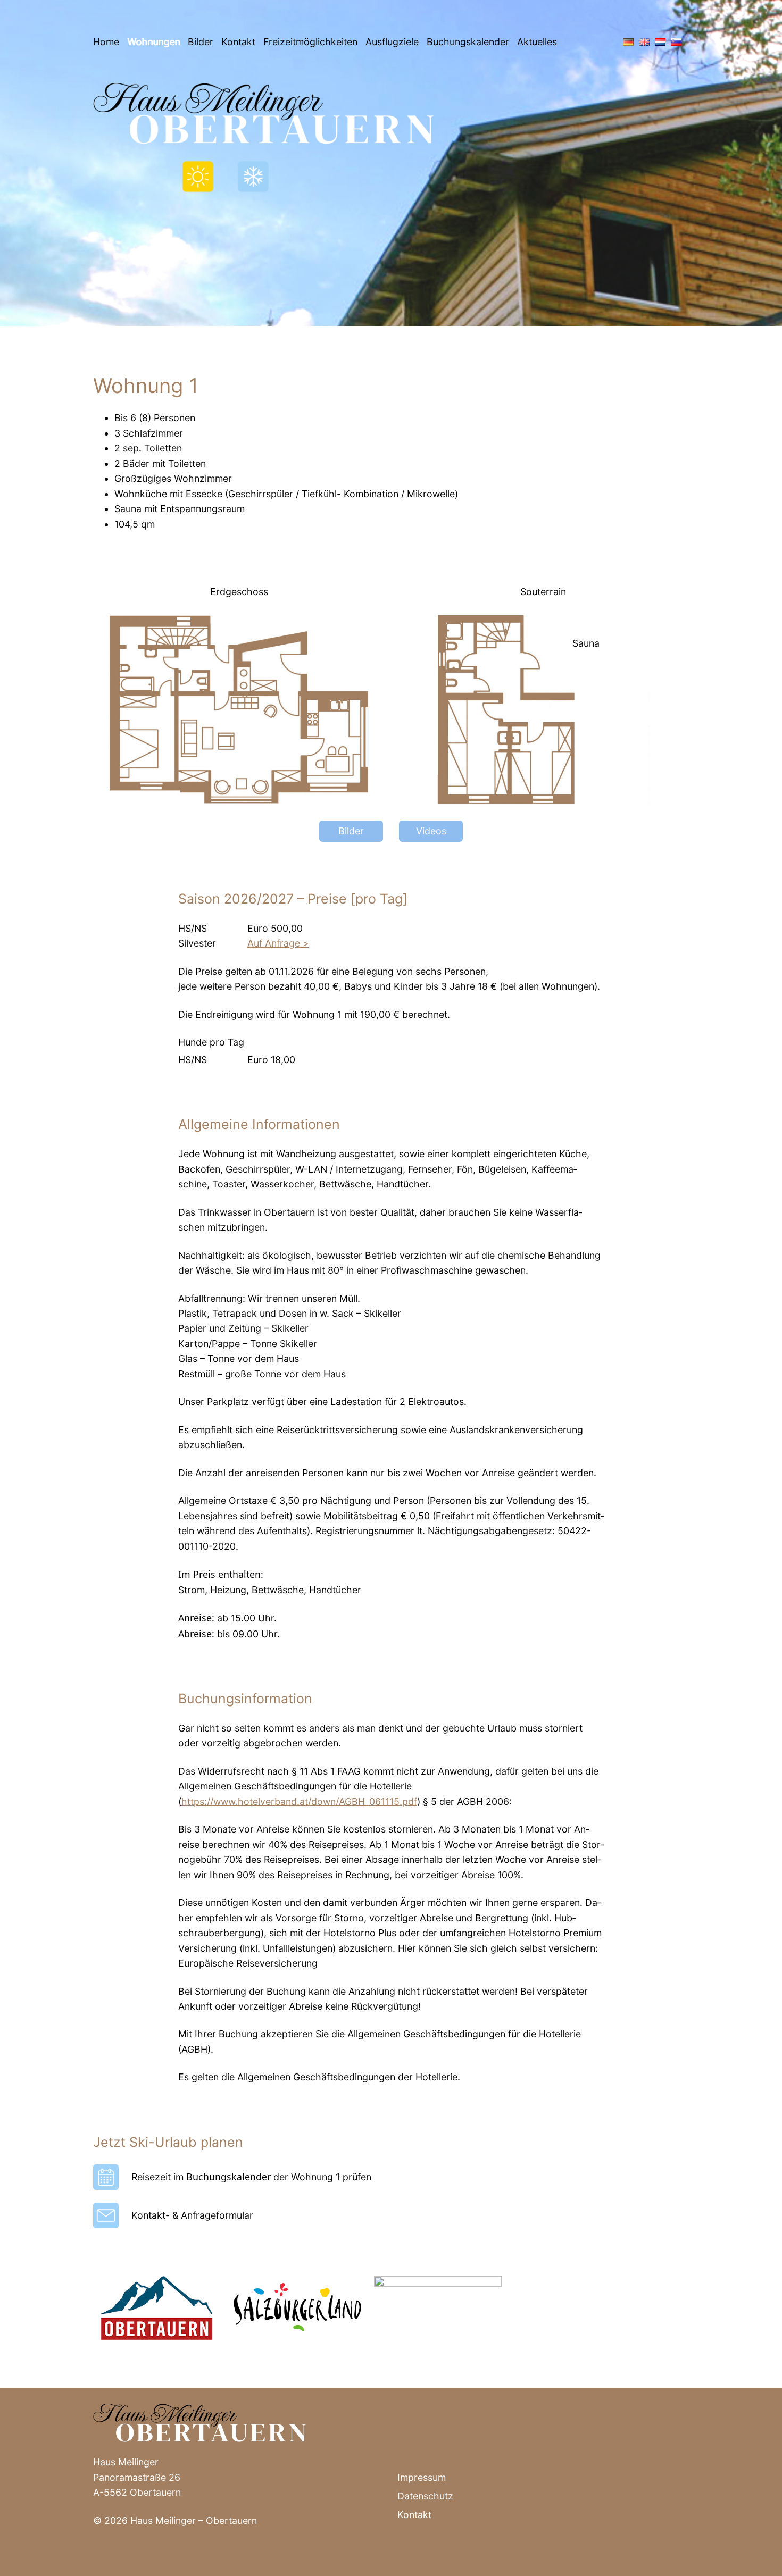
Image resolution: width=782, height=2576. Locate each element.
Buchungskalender (468, 42)
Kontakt (238, 42)
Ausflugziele (392, 42)
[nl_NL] (658, 42)
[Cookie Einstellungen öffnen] (23, 2562)
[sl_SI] (673, 42)
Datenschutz (425, 2496)
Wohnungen (153, 42)
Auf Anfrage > (278, 943)
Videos (431, 831)
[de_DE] (626, 42)
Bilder (201, 42)
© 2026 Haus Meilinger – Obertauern (175, 2520)
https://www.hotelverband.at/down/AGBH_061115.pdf (299, 1801)
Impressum (422, 2477)
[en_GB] (642, 42)
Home (106, 42)
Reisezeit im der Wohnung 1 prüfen (251, 2177)
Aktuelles (537, 42)
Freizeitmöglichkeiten (310, 42)
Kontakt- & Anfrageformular (192, 2215)
